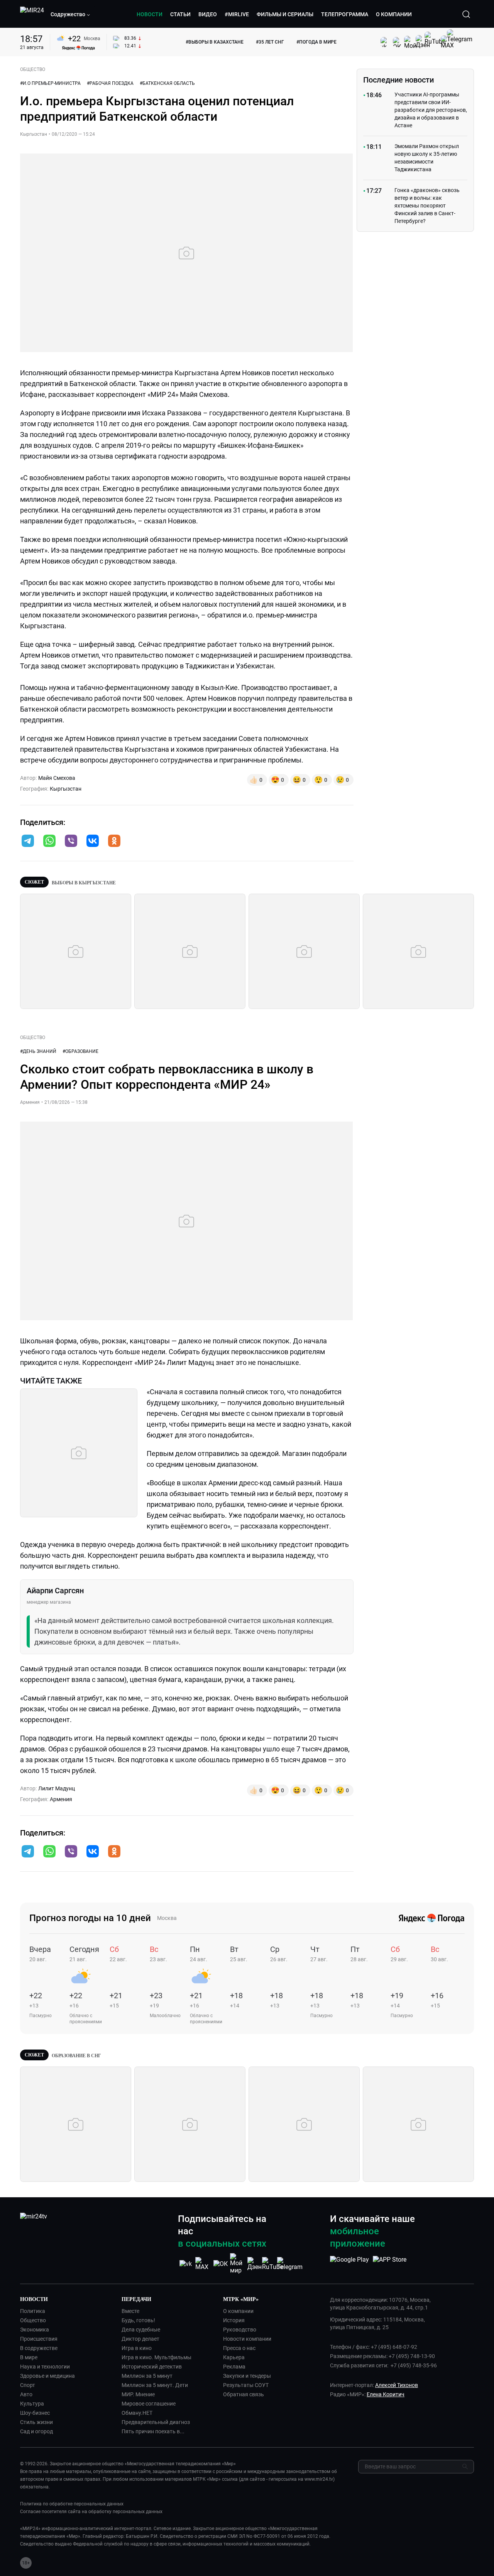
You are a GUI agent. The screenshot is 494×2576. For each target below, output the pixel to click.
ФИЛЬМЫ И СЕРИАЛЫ (285, 14)
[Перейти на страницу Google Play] (349, 2264)
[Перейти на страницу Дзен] (255, 2264)
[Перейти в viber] (71, 842)
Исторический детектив (152, 2367)
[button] (71, 14)
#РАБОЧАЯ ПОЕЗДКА (110, 83)
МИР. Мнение (138, 2394)
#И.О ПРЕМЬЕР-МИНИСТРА (50, 83)
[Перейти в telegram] (28, 842)
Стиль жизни (36, 2422)
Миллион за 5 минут (147, 2376)
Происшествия (39, 2339)
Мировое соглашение (149, 2404)
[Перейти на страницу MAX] (203, 2264)
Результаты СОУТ (246, 2385)
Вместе (130, 2311)
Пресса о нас (239, 2348)
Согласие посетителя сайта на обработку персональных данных (91, 2512)
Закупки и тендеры (247, 2376)
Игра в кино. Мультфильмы (156, 2357)
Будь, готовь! (138, 2320)
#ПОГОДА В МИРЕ (316, 42)
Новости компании (247, 2339)
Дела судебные (141, 2330)
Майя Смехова (57, 778)
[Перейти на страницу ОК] (221, 2264)
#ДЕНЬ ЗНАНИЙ (38, 1051)
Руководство (240, 2330)
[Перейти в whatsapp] (49, 842)
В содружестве (39, 2348)
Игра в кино (137, 2348)
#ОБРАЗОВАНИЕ (80, 1051)
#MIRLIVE (237, 14)
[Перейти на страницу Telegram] (290, 2264)
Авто (26, 2394)
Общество (33, 2320)
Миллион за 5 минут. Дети (155, 2385)
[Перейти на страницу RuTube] (272, 2264)
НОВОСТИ (150, 14)
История (234, 2320)
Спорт (28, 2385)
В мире (29, 2357)
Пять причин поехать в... (153, 2431)
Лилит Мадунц (57, 1788)
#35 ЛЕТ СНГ (270, 42)
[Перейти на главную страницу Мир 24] (32, 14)
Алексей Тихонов (397, 2385)
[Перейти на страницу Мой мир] (238, 2264)
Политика (33, 2311)
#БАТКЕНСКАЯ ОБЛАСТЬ (167, 83)
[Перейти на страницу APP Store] (390, 2264)
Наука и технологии (45, 2367)
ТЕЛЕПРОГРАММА (345, 14)
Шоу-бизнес (35, 2413)
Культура (32, 2404)
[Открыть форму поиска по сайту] (466, 14)
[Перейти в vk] (93, 842)
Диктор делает (140, 2339)
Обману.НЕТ (137, 2413)
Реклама (234, 2367)
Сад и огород (36, 2431)
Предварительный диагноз (156, 2422)
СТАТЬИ (180, 14)
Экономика (35, 2330)
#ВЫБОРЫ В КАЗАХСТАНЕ (215, 42)
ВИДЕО (208, 14)
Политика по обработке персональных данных (72, 2504)
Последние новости (398, 80)
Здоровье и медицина (47, 2376)
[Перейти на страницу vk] (186, 2264)
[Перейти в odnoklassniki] (114, 842)
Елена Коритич (386, 2394)
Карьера (234, 2357)
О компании (238, 2311)
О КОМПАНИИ (394, 14)
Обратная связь (244, 2394)
